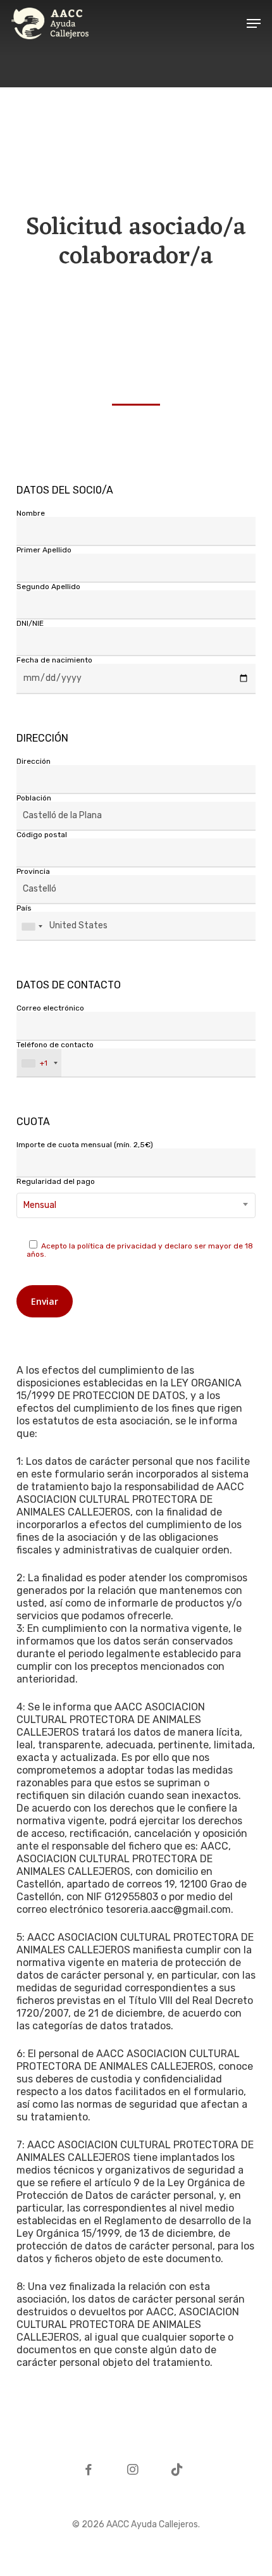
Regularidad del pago (56, 1194)
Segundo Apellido (48, 587)
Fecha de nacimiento (54, 660)
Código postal (42, 835)
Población (34, 798)
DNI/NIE (30, 623)
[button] (254, 23)
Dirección (34, 762)
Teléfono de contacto (55, 1054)
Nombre (31, 513)
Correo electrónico (50, 1008)
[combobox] (136, 1205)
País (24, 908)
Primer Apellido (44, 550)
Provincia (33, 872)
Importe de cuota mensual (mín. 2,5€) (85, 1145)
